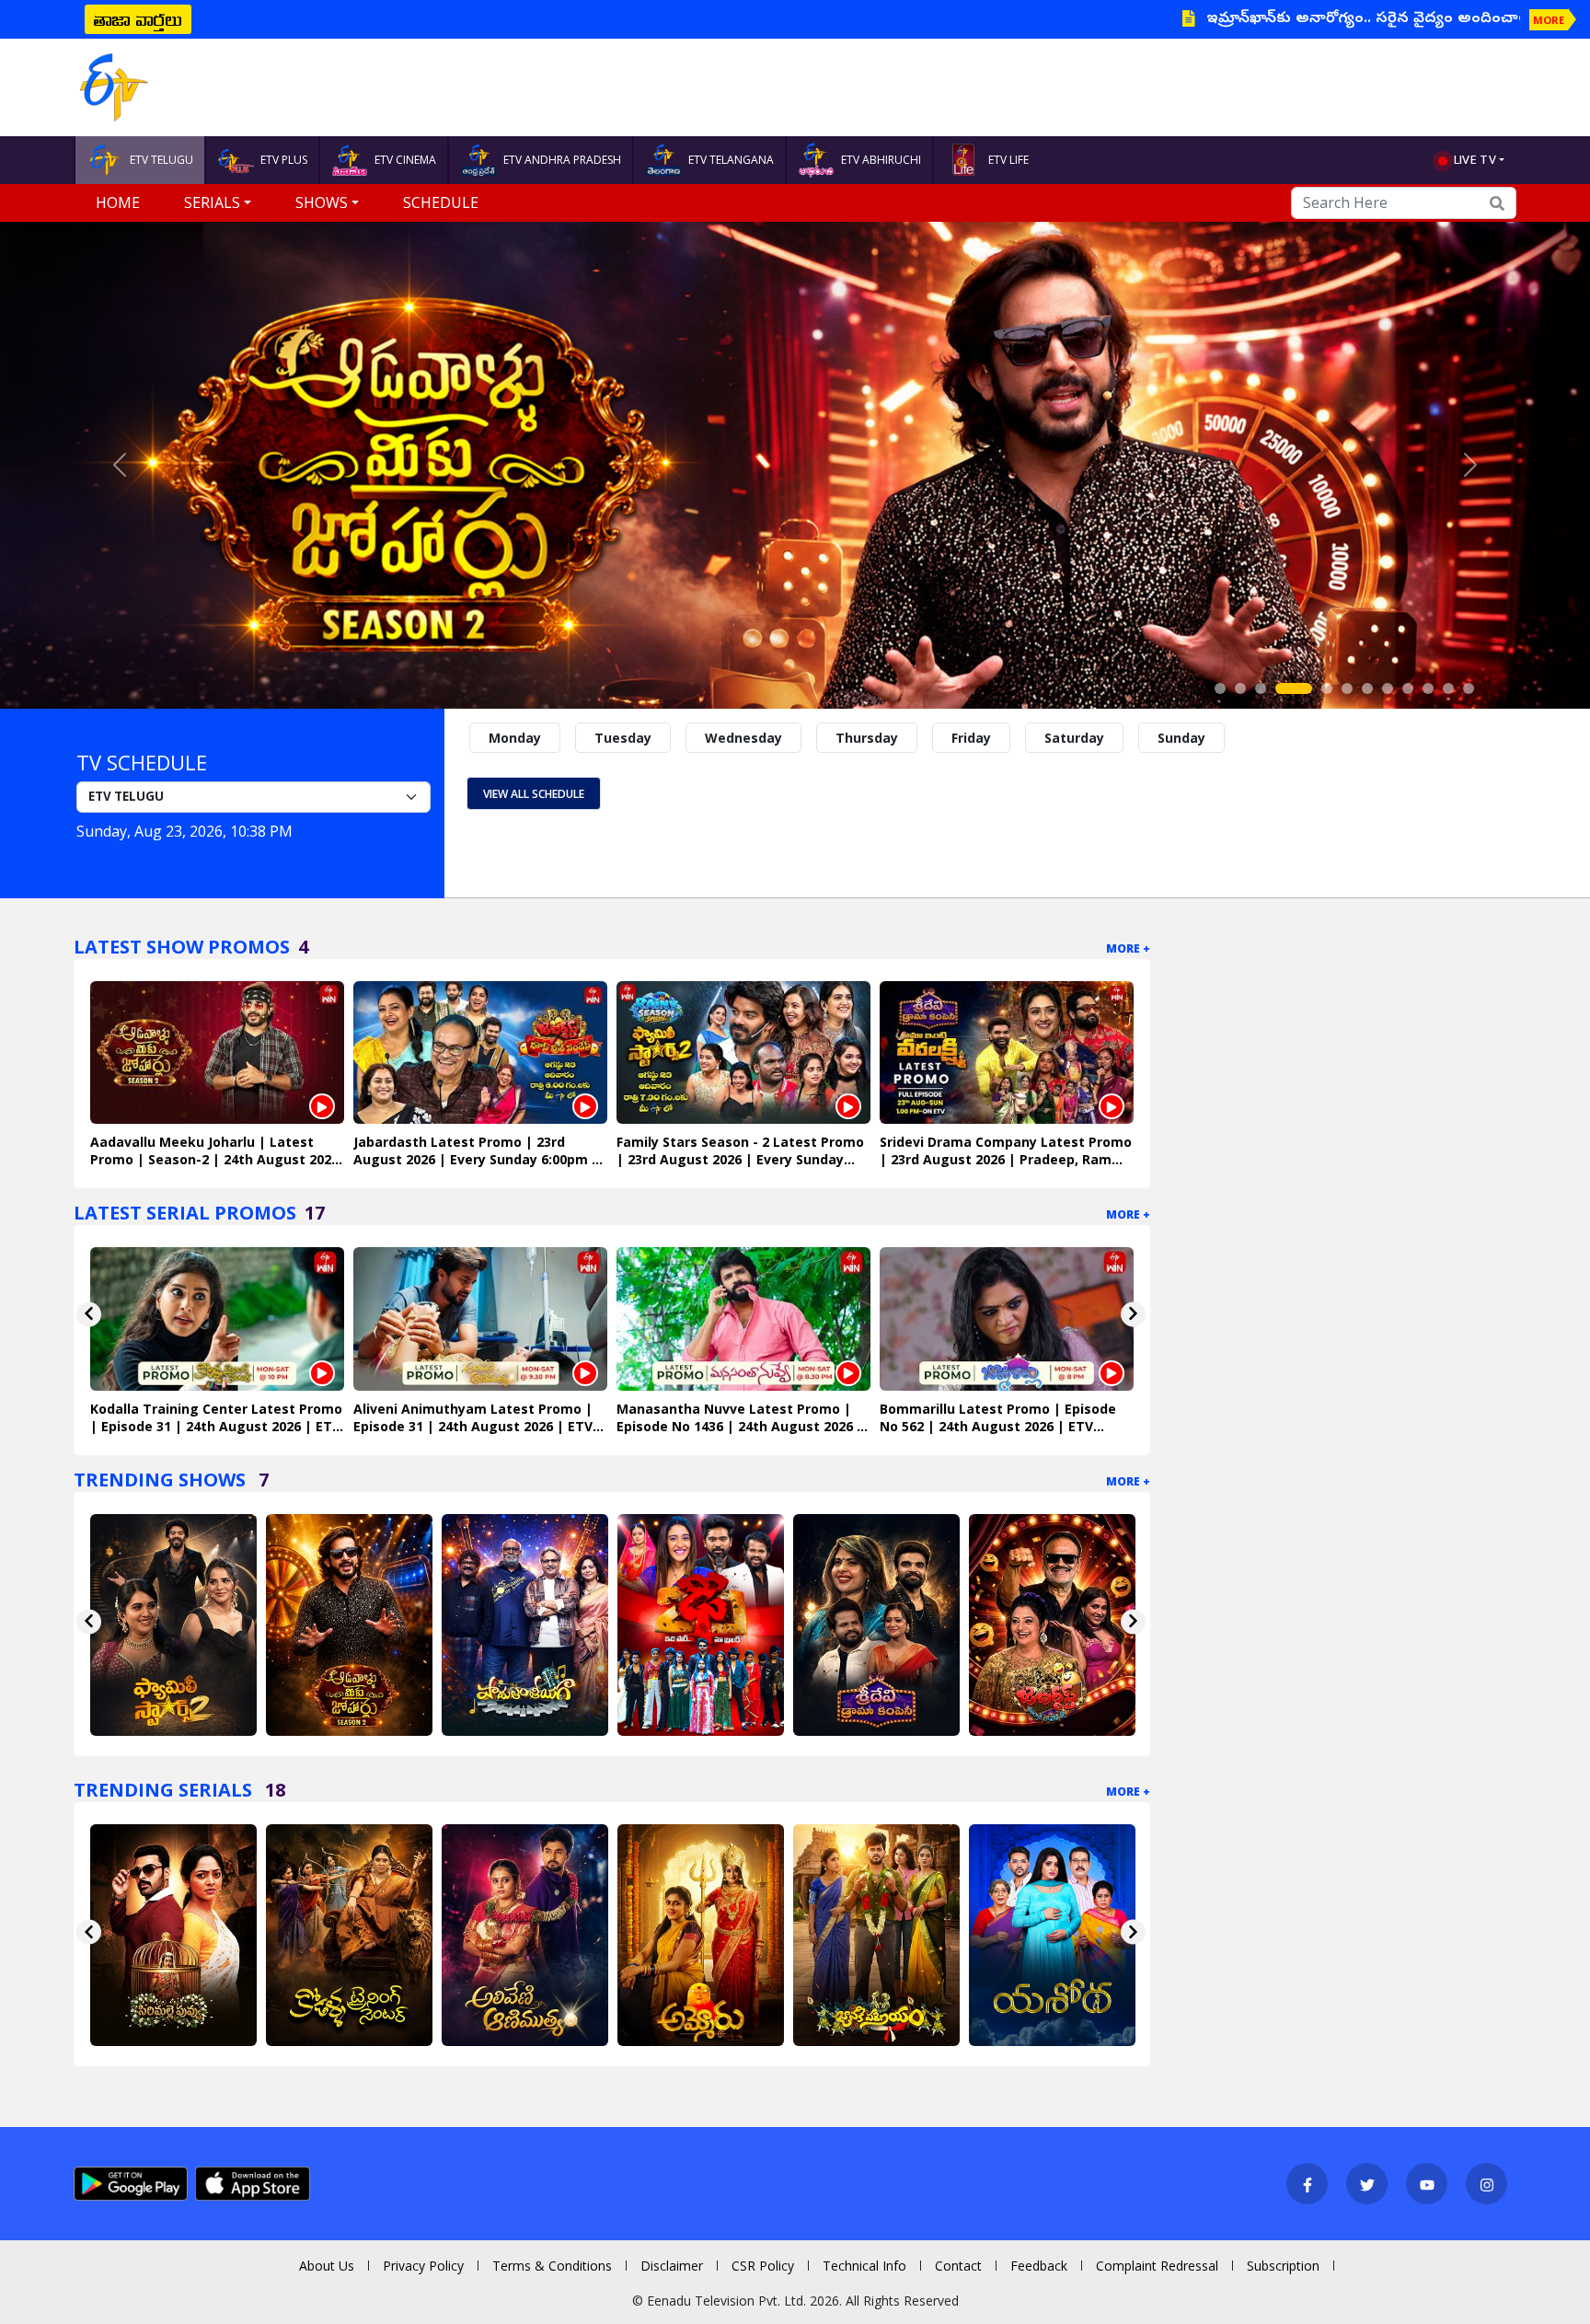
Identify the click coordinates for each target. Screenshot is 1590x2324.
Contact (958, 2266)
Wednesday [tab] (743, 738)
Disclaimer (672, 2266)
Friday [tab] (971, 738)
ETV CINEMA (405, 160)
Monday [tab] (515, 738)
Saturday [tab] (1074, 738)
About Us (327, 2266)
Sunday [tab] (1181, 738)
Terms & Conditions (552, 2266)
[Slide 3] (1261, 688)
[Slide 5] (1327, 688)
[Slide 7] (1367, 688)
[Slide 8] (1388, 688)
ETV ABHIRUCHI (881, 160)
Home (118, 202)
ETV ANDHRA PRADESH (562, 160)
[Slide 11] (1448, 688)
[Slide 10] (1428, 688)
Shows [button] (322, 202)
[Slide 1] (1220, 688)
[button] (119, 465)
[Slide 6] (1347, 688)
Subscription (1283, 2266)
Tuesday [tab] (623, 738)
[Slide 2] (1240, 688)
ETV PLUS (284, 160)
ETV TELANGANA (731, 160)
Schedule (441, 202)
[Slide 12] (1469, 688)
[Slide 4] (1294, 688)
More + (1128, 948)
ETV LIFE (1008, 160)
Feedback (1039, 2266)
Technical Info (864, 2266)
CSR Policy (763, 2266)
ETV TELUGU (161, 160)
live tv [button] (1475, 159)
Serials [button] (212, 202)
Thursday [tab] (867, 738)
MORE (1549, 20)
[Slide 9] (1408, 688)
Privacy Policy (423, 2266)
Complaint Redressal (1157, 2266)
